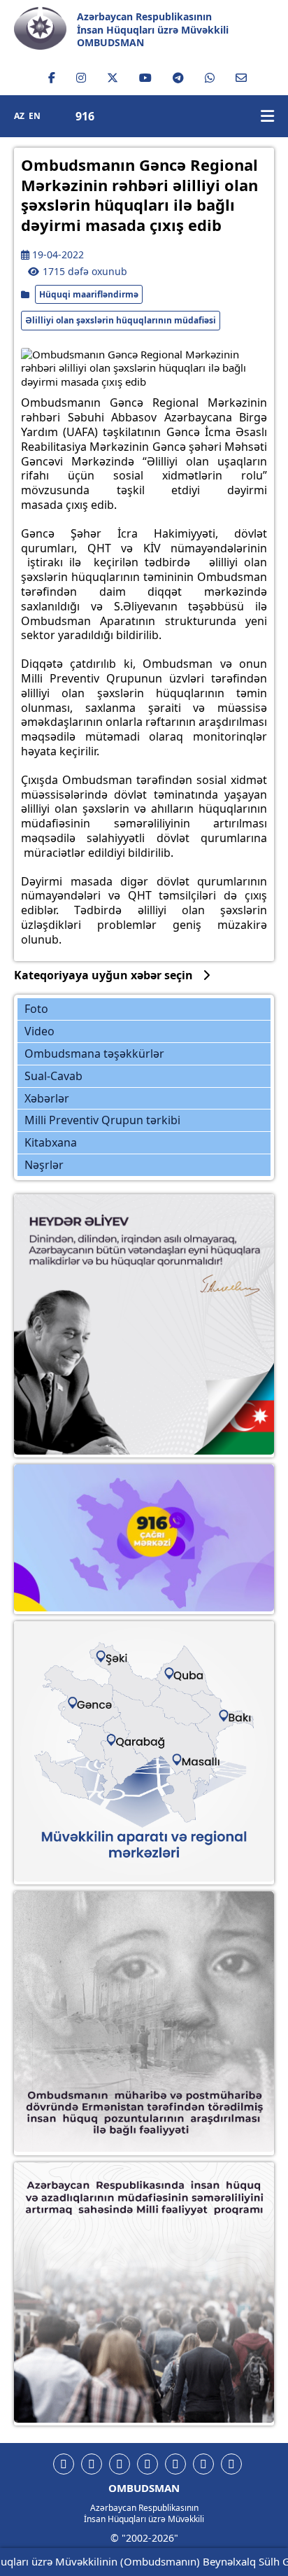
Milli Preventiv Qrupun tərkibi (102, 1120)
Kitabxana (51, 1142)
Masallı (191, 1751)
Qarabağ (135, 1734)
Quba (180, 1672)
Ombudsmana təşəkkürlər (94, 1053)
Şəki (111, 1656)
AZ (19, 116)
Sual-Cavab (53, 1076)
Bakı (227, 1710)
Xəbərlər (47, 1098)
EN (35, 116)
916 (85, 117)
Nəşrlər (44, 1165)
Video (39, 1031)
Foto (36, 1009)
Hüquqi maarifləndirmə (89, 294)
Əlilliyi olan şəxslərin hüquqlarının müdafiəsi (121, 320)
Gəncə (92, 1698)
